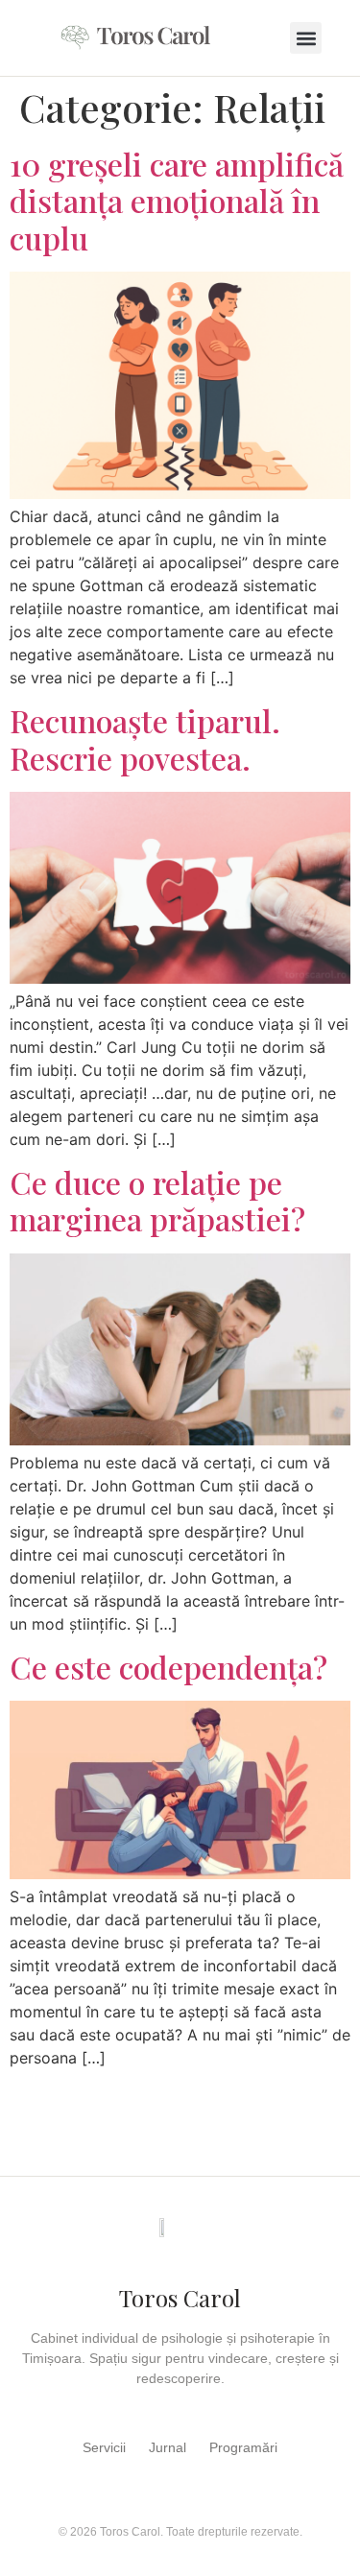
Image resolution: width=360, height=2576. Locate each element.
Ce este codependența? (168, 1667)
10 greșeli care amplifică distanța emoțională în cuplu (177, 201)
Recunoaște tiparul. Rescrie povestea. (145, 739)
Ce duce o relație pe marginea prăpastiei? (157, 1200)
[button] (306, 38)
